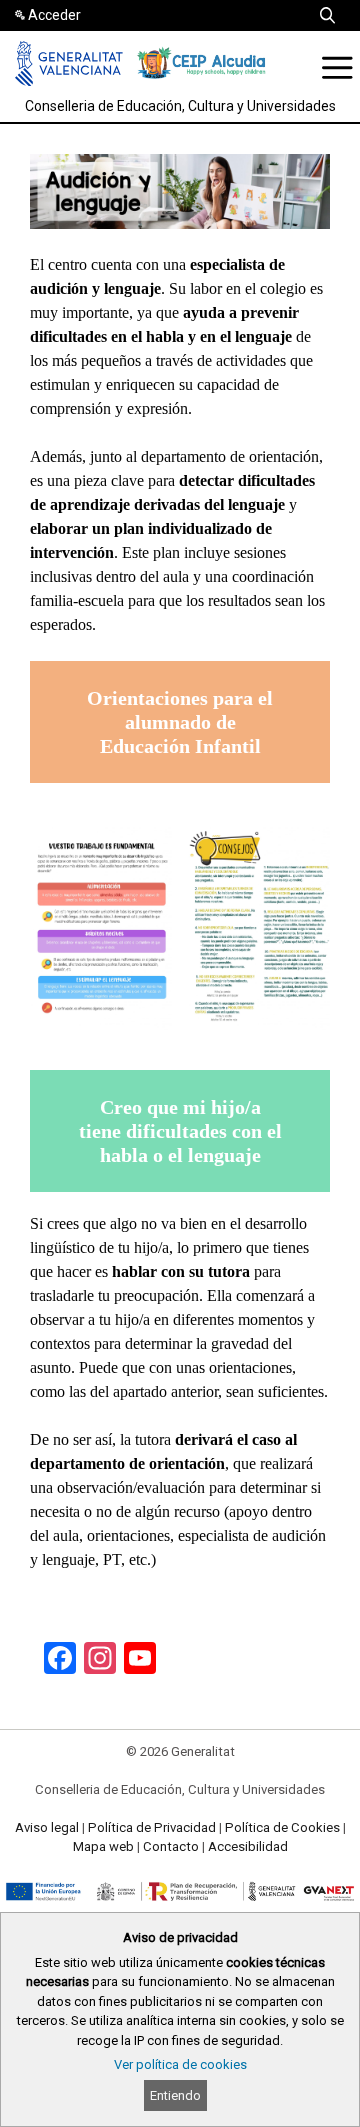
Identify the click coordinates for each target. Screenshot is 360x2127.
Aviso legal (47, 1827)
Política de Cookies (282, 1827)
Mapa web (103, 1846)
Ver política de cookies (180, 2064)
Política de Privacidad (152, 1827)
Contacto (171, 1846)
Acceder (54, 15)
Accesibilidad (248, 1846)
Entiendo (175, 2095)
